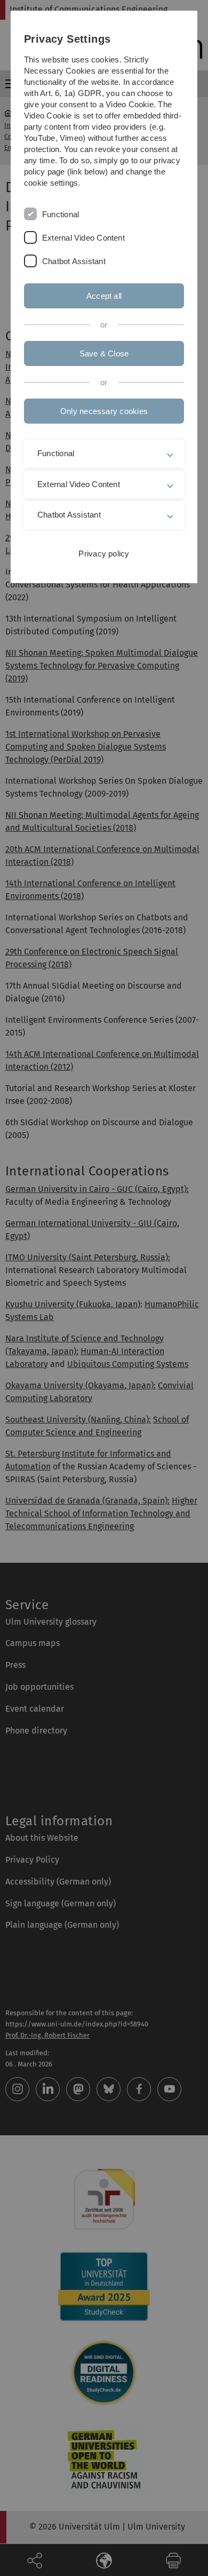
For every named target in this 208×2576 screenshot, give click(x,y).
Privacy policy (104, 554)
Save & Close (104, 353)
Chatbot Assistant (74, 261)
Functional (61, 214)
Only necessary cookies (104, 411)
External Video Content (83, 238)
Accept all (104, 296)
